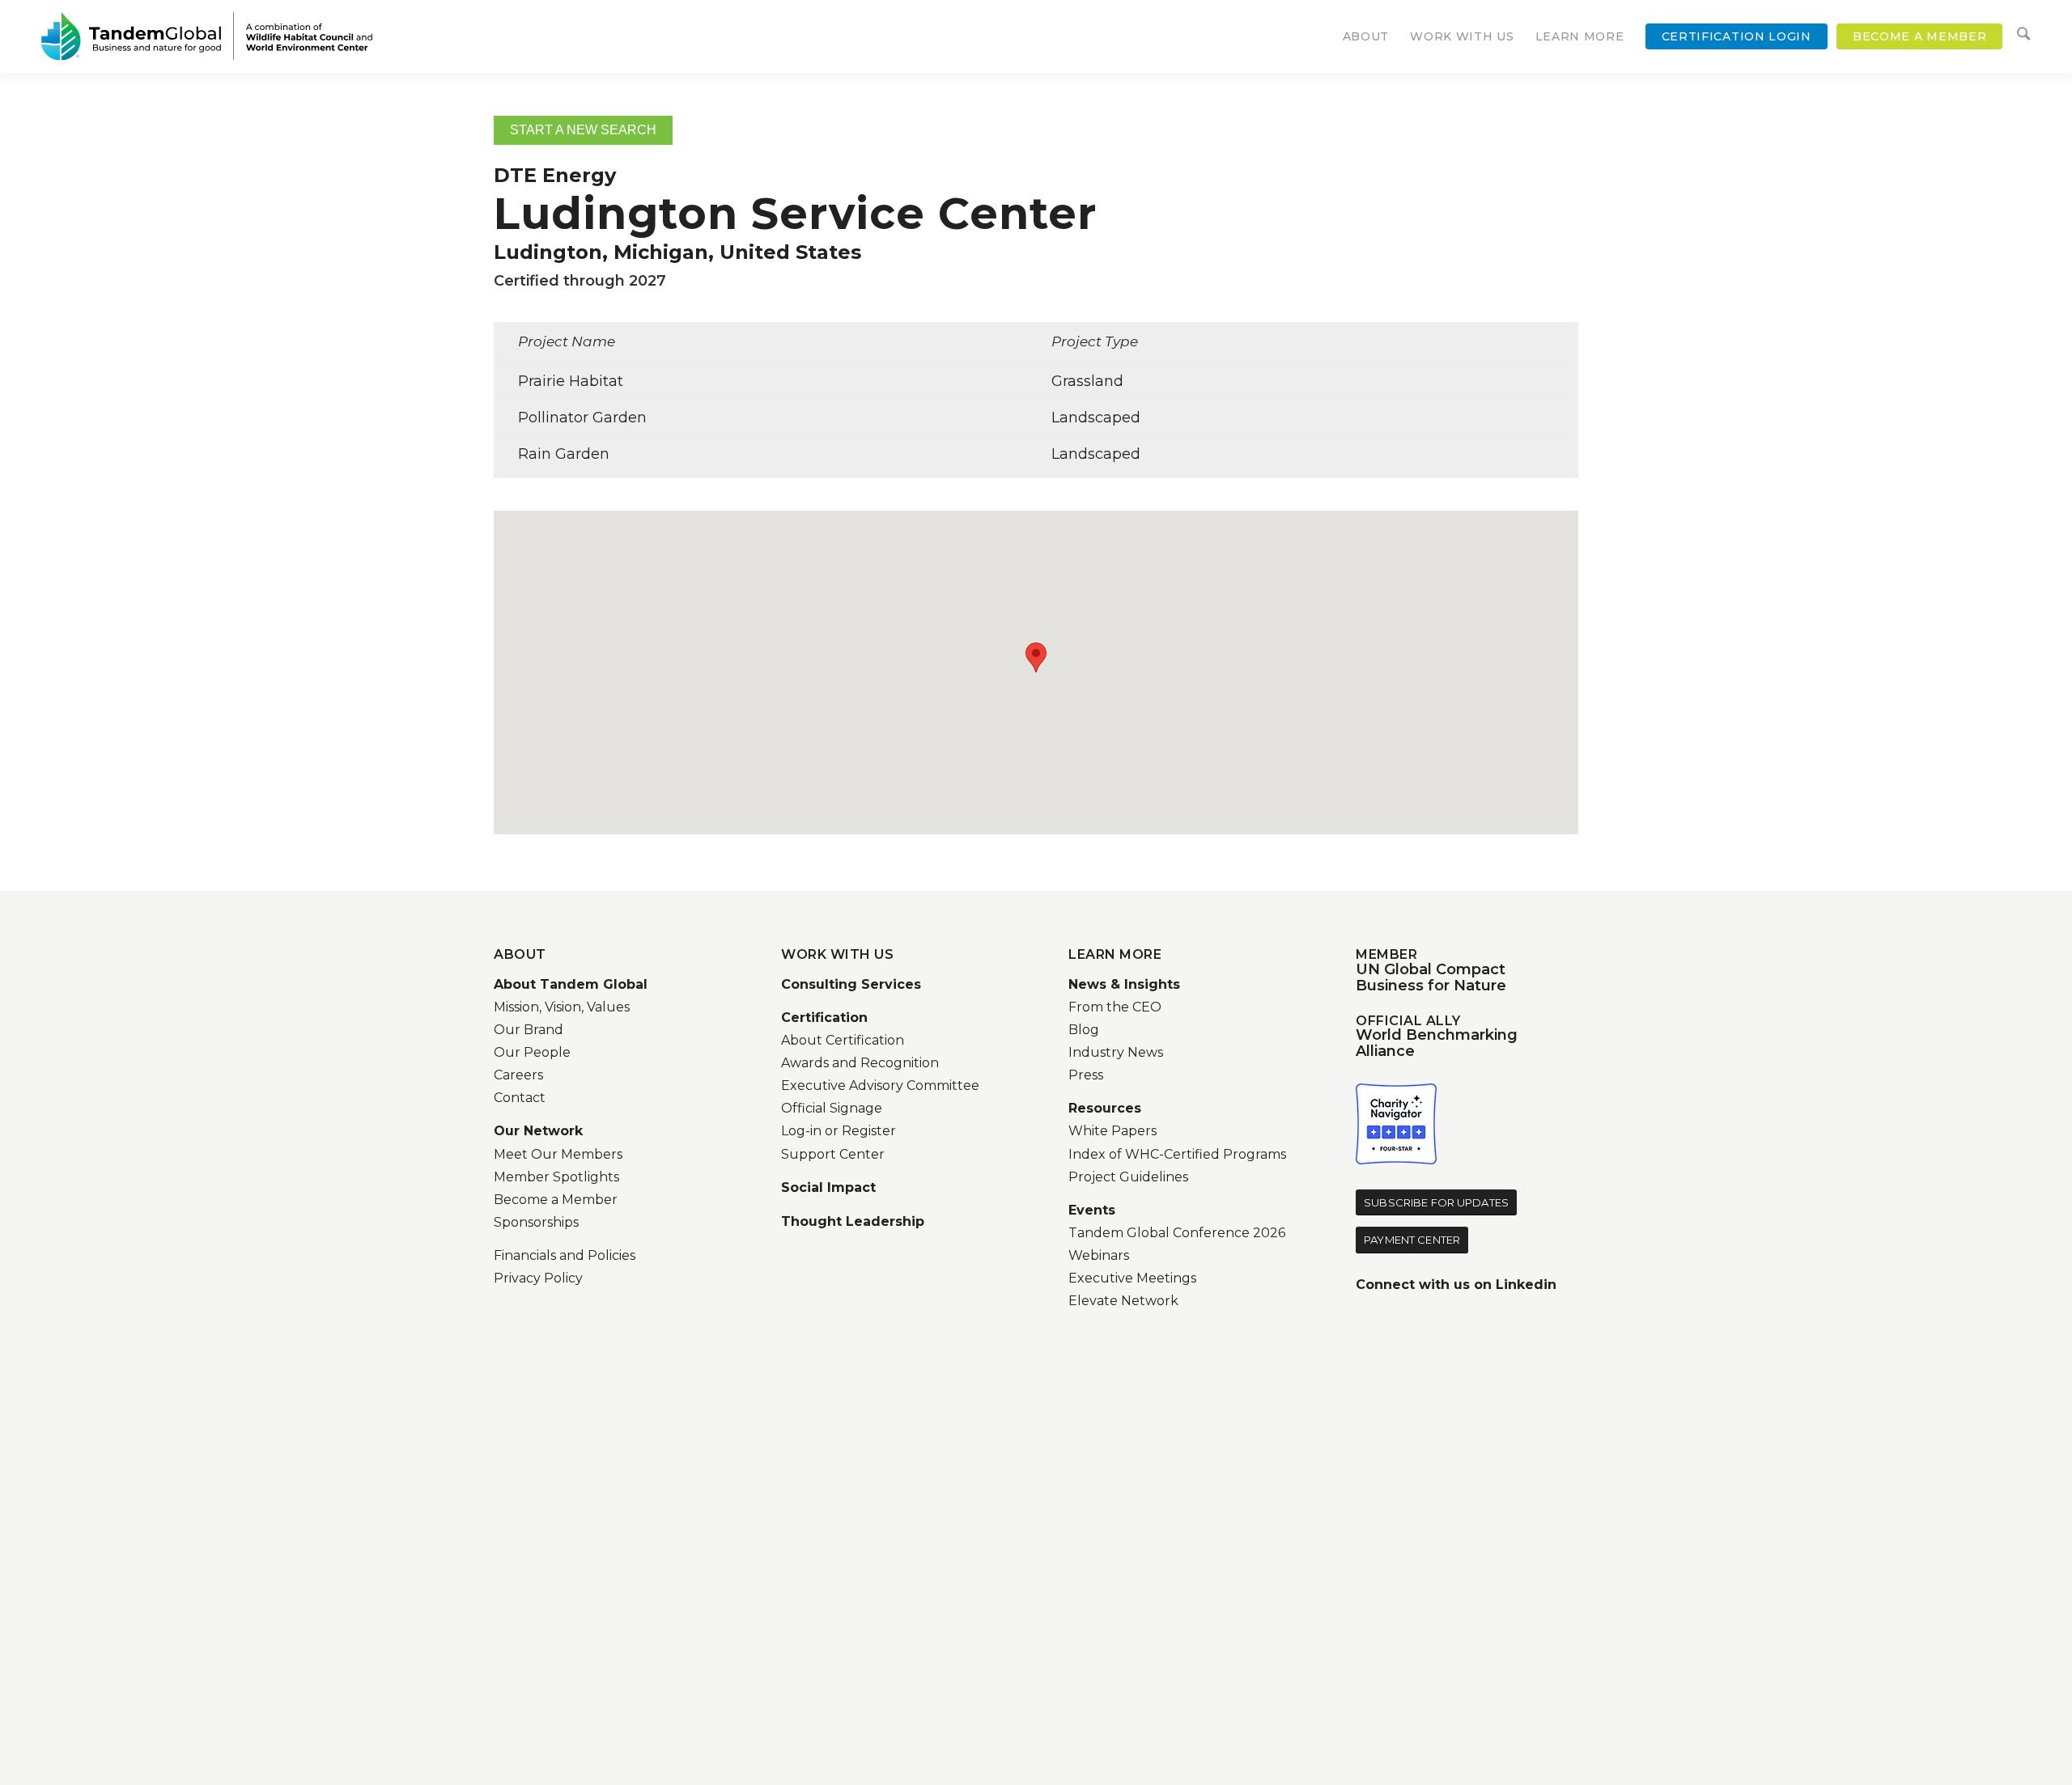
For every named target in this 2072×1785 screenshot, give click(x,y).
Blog (1084, 1030)
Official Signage (832, 1108)
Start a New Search (583, 130)
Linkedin (1526, 1285)
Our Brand (529, 1030)
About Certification (843, 1040)
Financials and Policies (565, 1255)
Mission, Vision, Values (562, 1007)
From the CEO (1115, 1007)
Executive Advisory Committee (880, 1085)
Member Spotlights (556, 1177)
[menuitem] (1366, 36)
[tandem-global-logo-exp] (207, 36)
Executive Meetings (1132, 1278)
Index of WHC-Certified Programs (1177, 1154)
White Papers (1112, 1131)
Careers (518, 1075)
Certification (824, 1018)
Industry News (1116, 1052)
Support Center (833, 1154)
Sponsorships (536, 1222)
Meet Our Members (558, 1154)
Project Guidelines (1128, 1177)
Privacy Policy (538, 1278)
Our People (532, 1052)
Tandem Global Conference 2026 (1177, 1233)
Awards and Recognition (860, 1063)
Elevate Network (1123, 1301)
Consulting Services (851, 984)
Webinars (1099, 1255)
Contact (520, 1098)
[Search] (2023, 36)
